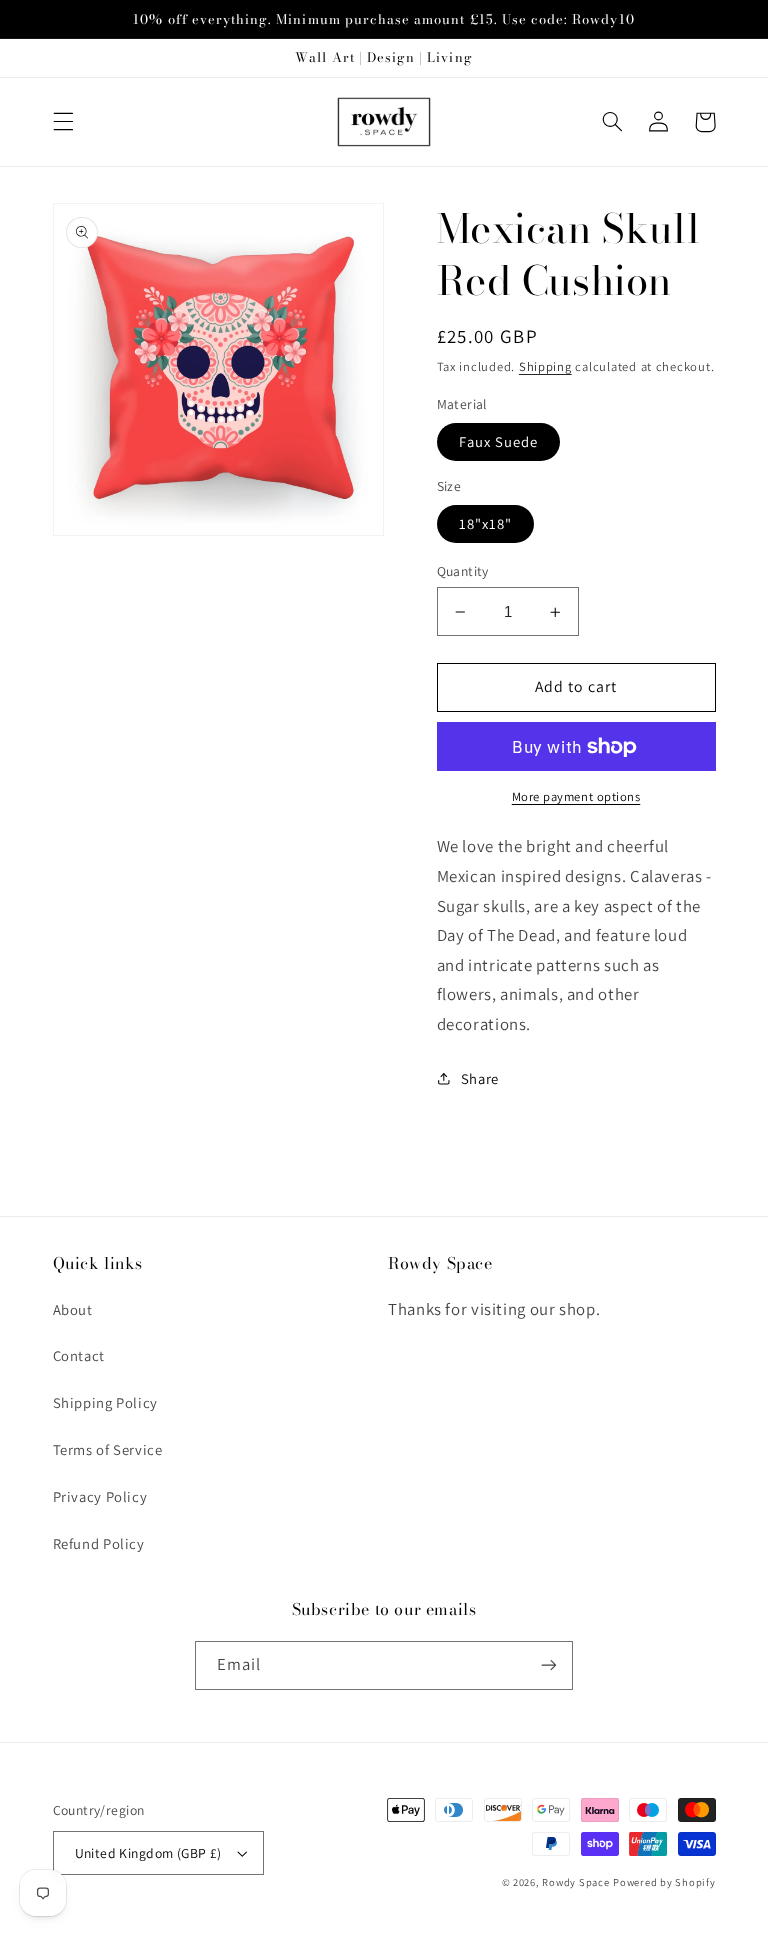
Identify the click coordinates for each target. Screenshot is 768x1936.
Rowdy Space (575, 1882)
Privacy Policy (100, 1496)
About (73, 1309)
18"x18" (485, 523)
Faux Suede (499, 441)
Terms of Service (108, 1449)
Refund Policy (99, 1543)
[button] (63, 122)
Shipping (545, 366)
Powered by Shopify (664, 1882)
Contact (79, 1355)
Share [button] (480, 1078)
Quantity (463, 571)
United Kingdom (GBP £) (148, 1853)
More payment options (576, 796)
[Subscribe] (549, 1665)
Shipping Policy (105, 1402)
